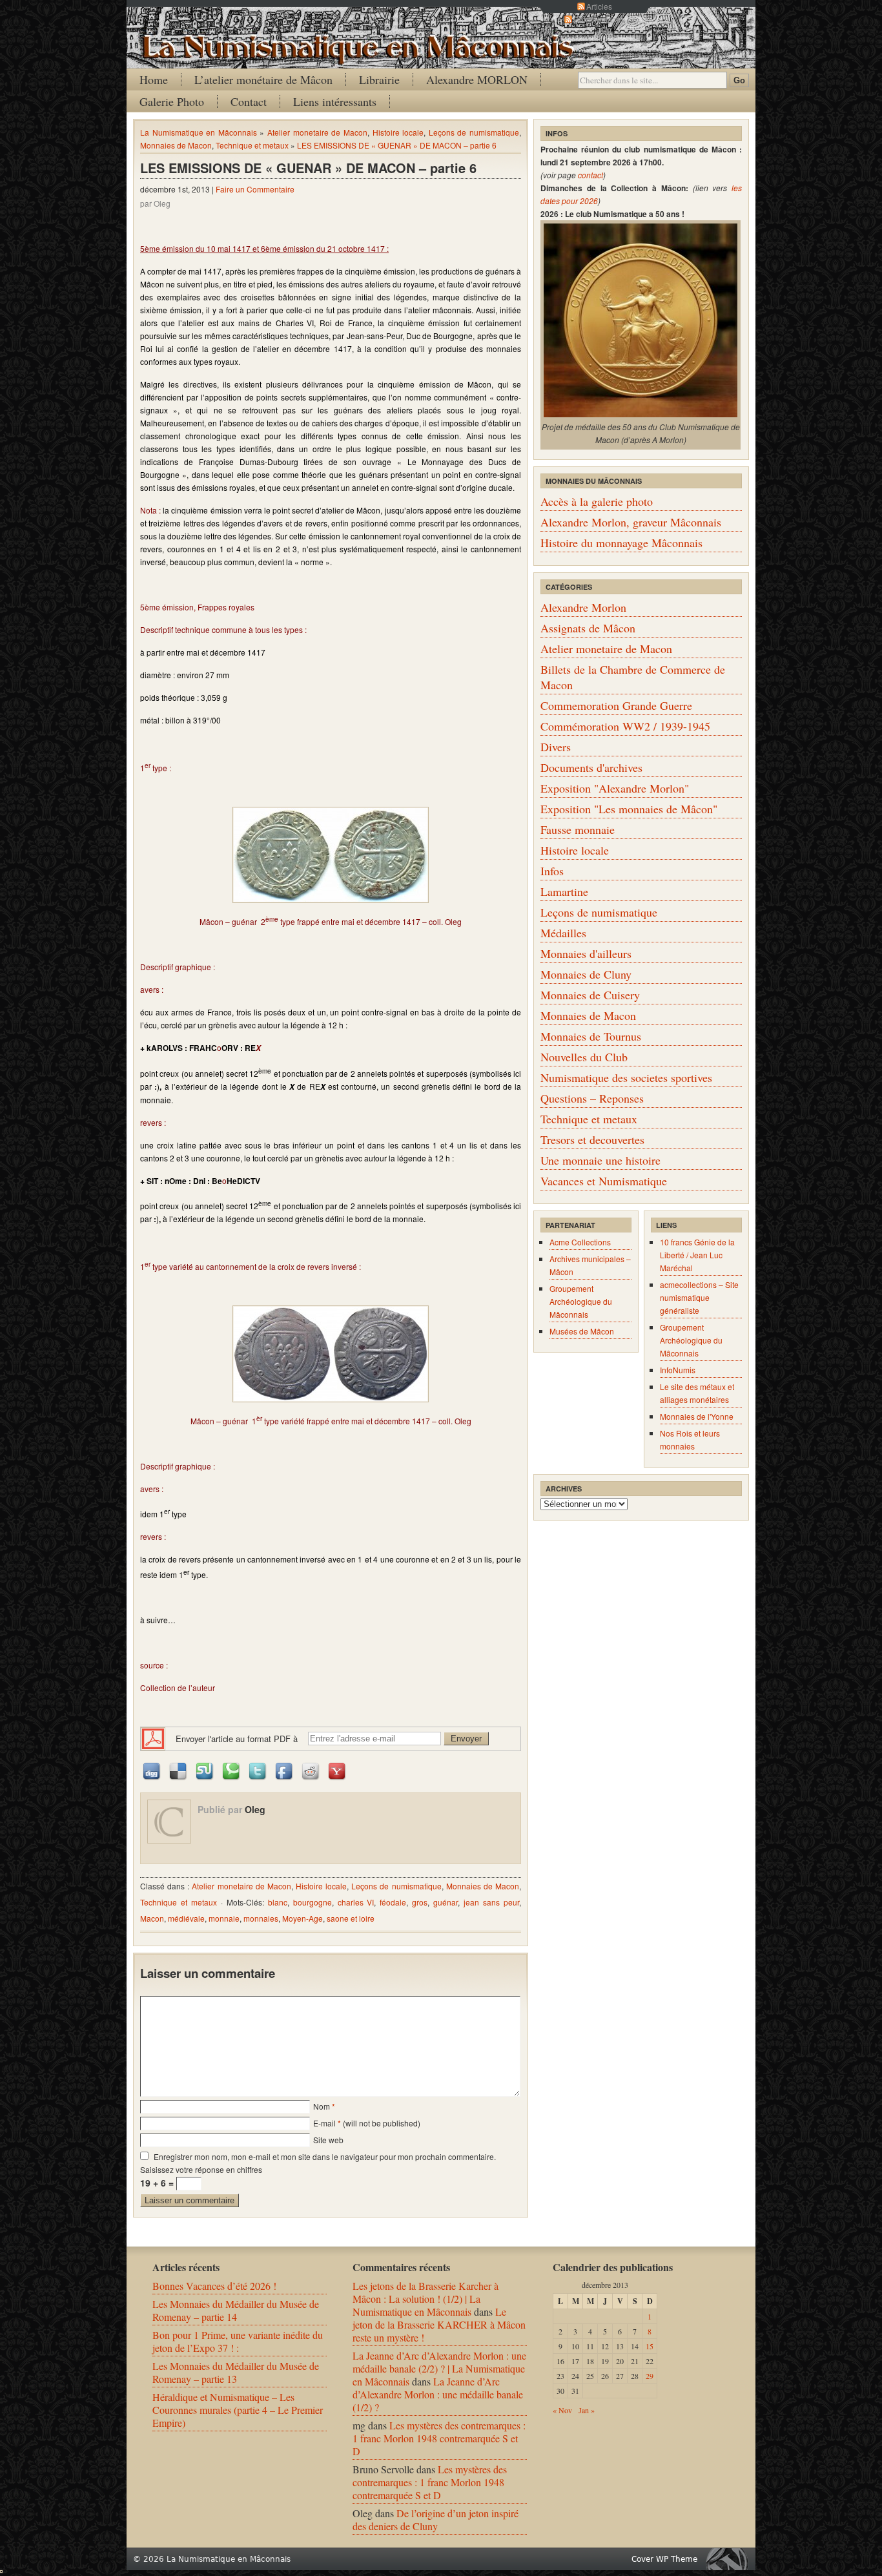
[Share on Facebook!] (285, 1770)
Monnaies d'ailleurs (586, 953)
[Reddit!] (311, 1770)
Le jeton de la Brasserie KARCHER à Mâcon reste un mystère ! (439, 2324)
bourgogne (313, 1902)
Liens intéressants (335, 101)
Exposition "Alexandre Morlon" (615, 788)
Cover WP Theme (664, 2559)
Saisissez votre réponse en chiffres (201, 2169)
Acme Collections (580, 1242)
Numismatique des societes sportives (626, 1077)
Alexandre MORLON (477, 79)
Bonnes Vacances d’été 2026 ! (214, 2286)
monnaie (224, 1918)
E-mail (324, 2123)
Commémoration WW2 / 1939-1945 (625, 726)
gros (420, 1902)
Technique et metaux (252, 145)
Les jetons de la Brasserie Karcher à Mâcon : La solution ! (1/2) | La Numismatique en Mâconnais (426, 2299)
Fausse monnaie (578, 829)
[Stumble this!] (205, 1770)
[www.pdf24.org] (153, 1737)
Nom (322, 2106)
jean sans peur (491, 1902)
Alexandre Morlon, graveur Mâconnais (631, 522)
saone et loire (351, 1918)
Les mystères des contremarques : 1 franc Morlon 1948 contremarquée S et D (439, 2438)
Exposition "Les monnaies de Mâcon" (629, 809)
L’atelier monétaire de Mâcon (263, 79)
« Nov (562, 2410)
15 (650, 2346)
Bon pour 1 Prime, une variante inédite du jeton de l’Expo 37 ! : (238, 2341)
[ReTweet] (258, 1770)
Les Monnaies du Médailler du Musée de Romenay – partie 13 (236, 2372)
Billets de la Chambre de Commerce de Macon (633, 677)
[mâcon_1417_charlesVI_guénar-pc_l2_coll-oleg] (331, 1354)
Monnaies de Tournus (591, 1036)
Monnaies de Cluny (586, 974)
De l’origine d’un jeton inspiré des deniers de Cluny (436, 2519)
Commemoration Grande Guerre (616, 705)
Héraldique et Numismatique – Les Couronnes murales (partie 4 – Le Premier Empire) (238, 2410)
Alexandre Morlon (583, 607)
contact (590, 175)
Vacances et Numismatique (604, 1181)
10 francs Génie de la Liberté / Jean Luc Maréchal (697, 1255)
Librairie (379, 79)
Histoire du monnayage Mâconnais (621, 543)
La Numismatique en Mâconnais (199, 132)
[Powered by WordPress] (730, 2559)
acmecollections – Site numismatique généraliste (699, 1297)
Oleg (255, 1809)
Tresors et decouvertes (592, 1139)
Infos (552, 871)
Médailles (563, 933)
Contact (249, 101)
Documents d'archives (591, 767)
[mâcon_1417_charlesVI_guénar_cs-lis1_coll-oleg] (331, 855)
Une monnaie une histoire (600, 1160)
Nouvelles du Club (584, 1057)
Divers (556, 747)
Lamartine (564, 891)
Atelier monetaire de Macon (317, 132)
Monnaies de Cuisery (590, 995)
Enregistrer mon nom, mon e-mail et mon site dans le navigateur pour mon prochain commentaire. (325, 2156)
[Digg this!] (152, 1770)
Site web (328, 2140)
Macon (152, 1918)
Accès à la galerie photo (597, 501)
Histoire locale (398, 132)
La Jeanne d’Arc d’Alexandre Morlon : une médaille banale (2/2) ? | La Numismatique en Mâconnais (439, 2368)
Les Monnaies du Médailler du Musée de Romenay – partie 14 (236, 2310)
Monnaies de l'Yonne (697, 1416)
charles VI (356, 1902)
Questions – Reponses (592, 1098)
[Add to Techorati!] (232, 1770)
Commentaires (599, 19)
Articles (599, 6)
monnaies (261, 1918)
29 (650, 2376)
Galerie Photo (172, 101)
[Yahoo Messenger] (338, 1770)
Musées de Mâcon (582, 1331)
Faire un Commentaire (255, 189)
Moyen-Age (303, 1918)
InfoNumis (678, 1370)
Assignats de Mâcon (588, 628)
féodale (393, 1902)
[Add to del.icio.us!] (179, 1770)
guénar (446, 1902)
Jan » (587, 2410)
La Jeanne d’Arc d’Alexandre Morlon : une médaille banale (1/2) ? (438, 2394)
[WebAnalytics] (1, 2569)
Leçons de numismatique (474, 132)
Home (154, 79)
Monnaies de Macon (176, 145)
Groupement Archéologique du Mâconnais (581, 1301)
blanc (278, 1902)
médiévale (186, 1918)
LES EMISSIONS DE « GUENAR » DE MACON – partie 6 (397, 145)
